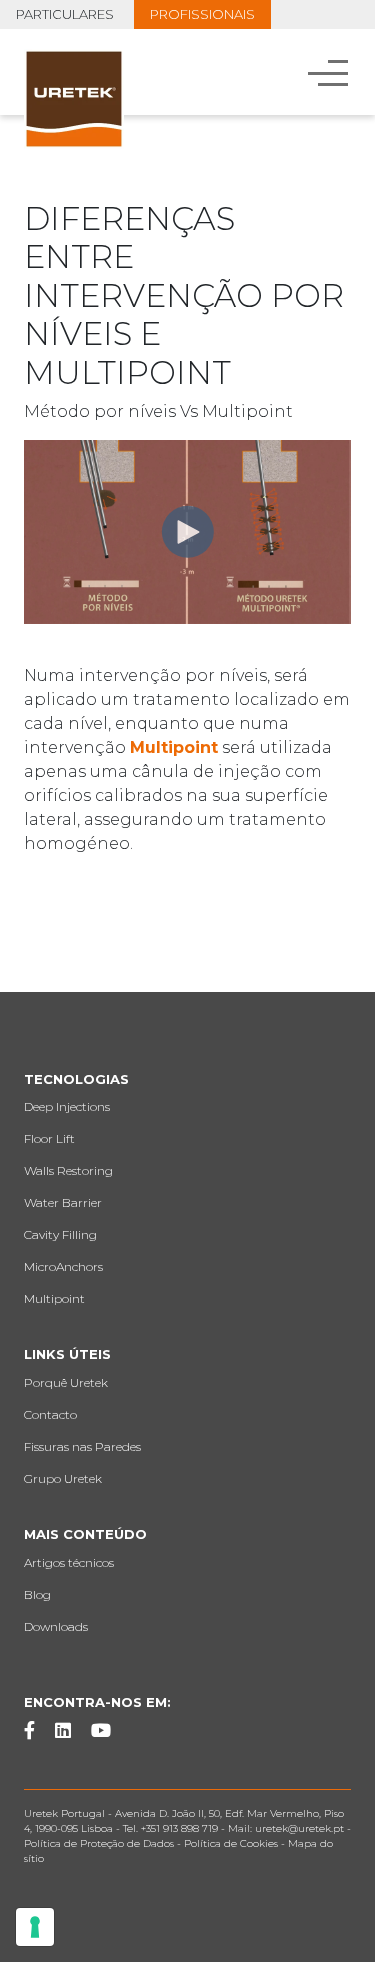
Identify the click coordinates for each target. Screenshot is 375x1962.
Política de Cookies (231, 1843)
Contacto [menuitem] (50, 1414)
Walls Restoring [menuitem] (68, 1170)
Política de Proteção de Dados (99, 1843)
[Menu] (330, 71)
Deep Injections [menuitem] (67, 1106)
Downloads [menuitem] (56, 1626)
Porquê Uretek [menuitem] (66, 1382)
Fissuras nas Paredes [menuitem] (82, 1446)
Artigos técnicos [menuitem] (69, 1562)
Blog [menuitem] (37, 1594)
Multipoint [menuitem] (54, 1298)
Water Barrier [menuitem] (63, 1202)
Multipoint (174, 747)
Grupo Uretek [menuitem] (63, 1478)
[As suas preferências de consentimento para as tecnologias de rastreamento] (35, 1927)
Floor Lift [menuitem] (49, 1138)
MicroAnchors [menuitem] (63, 1266)
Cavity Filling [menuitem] (60, 1234)
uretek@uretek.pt (301, 1828)
